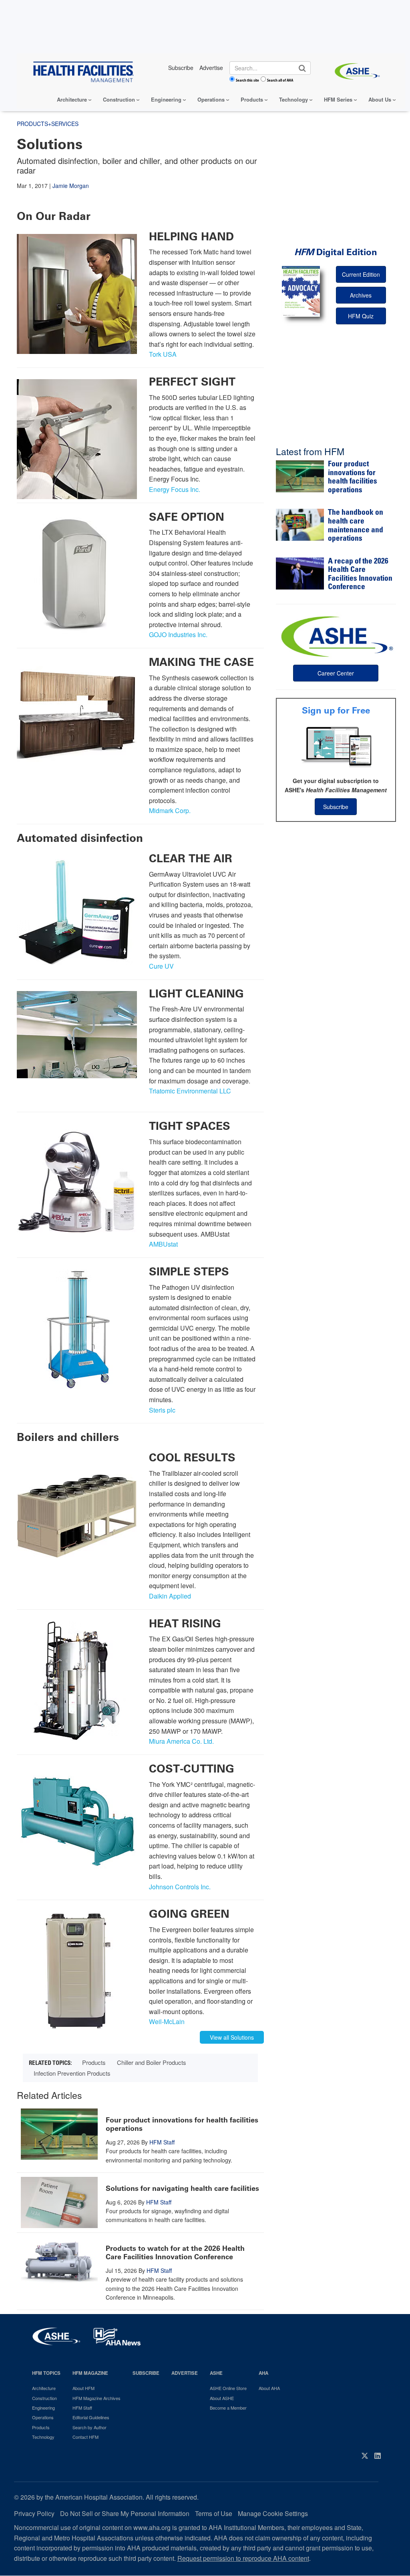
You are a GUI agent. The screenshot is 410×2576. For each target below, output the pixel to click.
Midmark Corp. (170, 810)
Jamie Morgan (71, 186)
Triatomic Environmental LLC (190, 1091)
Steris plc (162, 1410)
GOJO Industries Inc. (178, 635)
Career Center (336, 673)
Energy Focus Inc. (175, 489)
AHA (263, 2373)
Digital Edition (336, 252)
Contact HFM (85, 2437)
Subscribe (336, 807)
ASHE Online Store (228, 2388)
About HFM (83, 2388)
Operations (211, 99)
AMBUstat (164, 1244)
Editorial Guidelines (91, 2417)
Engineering (166, 99)
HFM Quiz (361, 316)
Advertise (185, 2373)
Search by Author (89, 2427)
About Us (380, 99)
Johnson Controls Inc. (180, 1887)
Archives (361, 295)
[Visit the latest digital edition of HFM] (301, 291)
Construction (119, 99)
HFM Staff (162, 2142)
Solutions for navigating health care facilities (182, 2188)
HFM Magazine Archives (96, 2398)
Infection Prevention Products (72, 2073)
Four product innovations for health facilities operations (182, 2124)
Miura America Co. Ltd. (181, 1741)
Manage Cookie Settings (273, 2513)
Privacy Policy (34, 2513)
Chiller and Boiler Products (152, 2062)
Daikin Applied (170, 1596)
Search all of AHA (280, 80)
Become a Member (228, 2408)
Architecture (72, 99)
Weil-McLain (167, 2021)
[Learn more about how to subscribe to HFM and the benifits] (336, 746)
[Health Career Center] (336, 636)
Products (252, 99)
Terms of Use (214, 2513)
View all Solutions (232, 2037)
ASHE (216, 2373)
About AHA (269, 2388)
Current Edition (361, 274)
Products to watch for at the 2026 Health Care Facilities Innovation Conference (175, 2253)
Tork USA (163, 354)
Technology (293, 99)
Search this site (247, 80)
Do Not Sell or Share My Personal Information (125, 2513)
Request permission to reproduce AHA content (243, 2558)
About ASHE (222, 2398)
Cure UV (161, 966)
